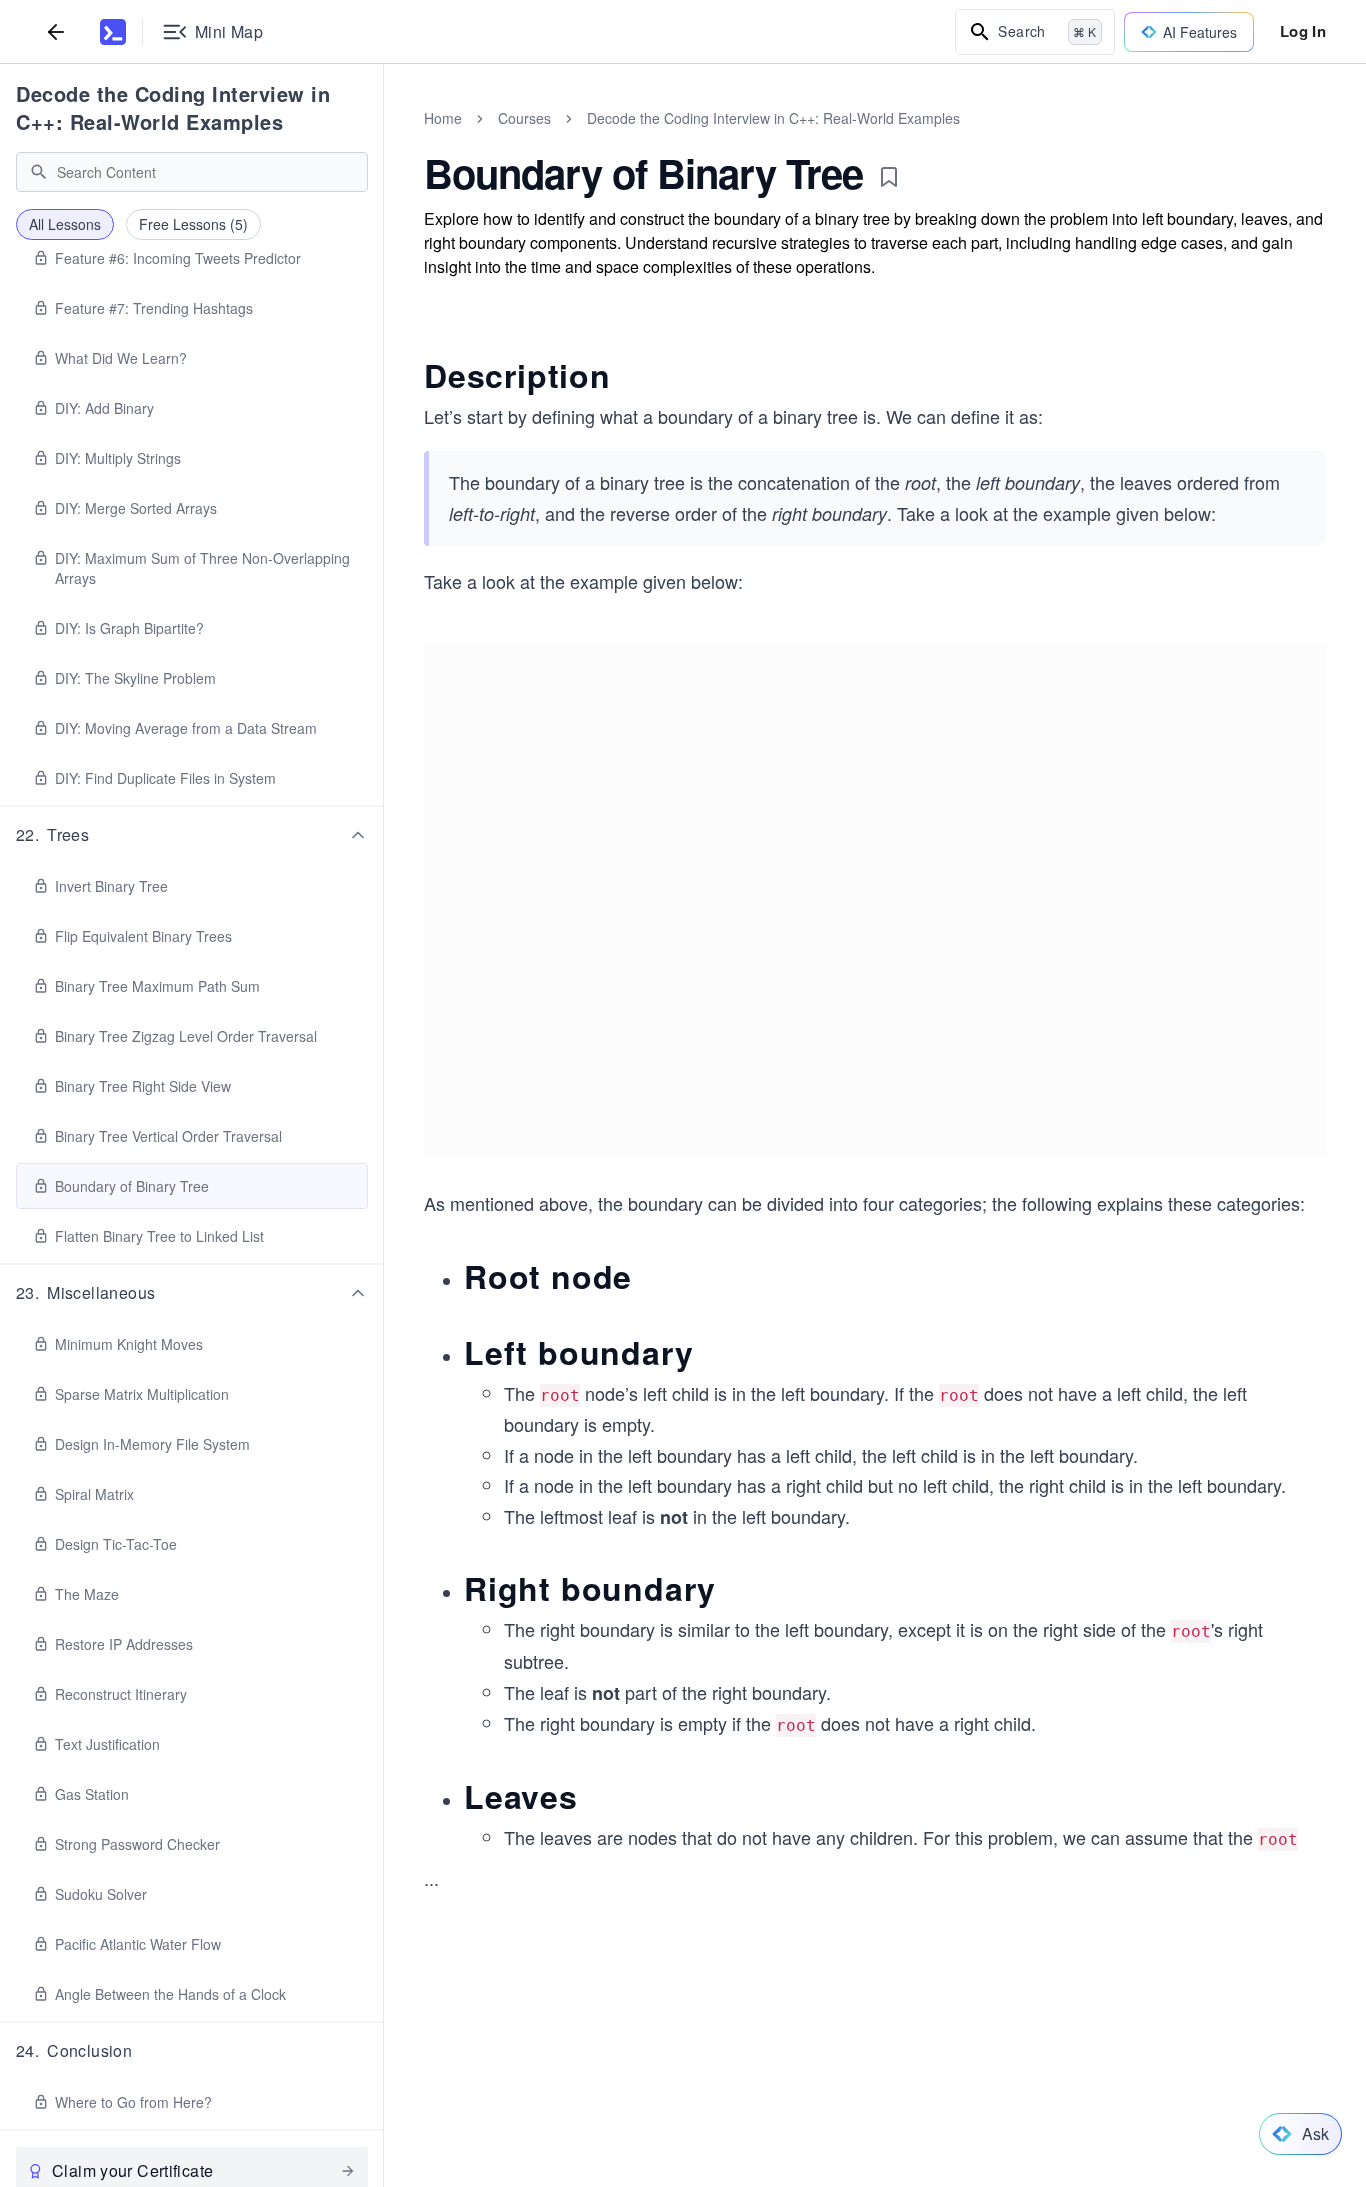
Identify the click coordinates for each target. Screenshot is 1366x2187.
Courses (524, 118)
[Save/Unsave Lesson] (889, 177)
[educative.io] (113, 32)
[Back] (56, 31)
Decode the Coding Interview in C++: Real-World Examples (173, 107)
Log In (1303, 31)
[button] (192, 835)
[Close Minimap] (384, 140)
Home (443, 118)
